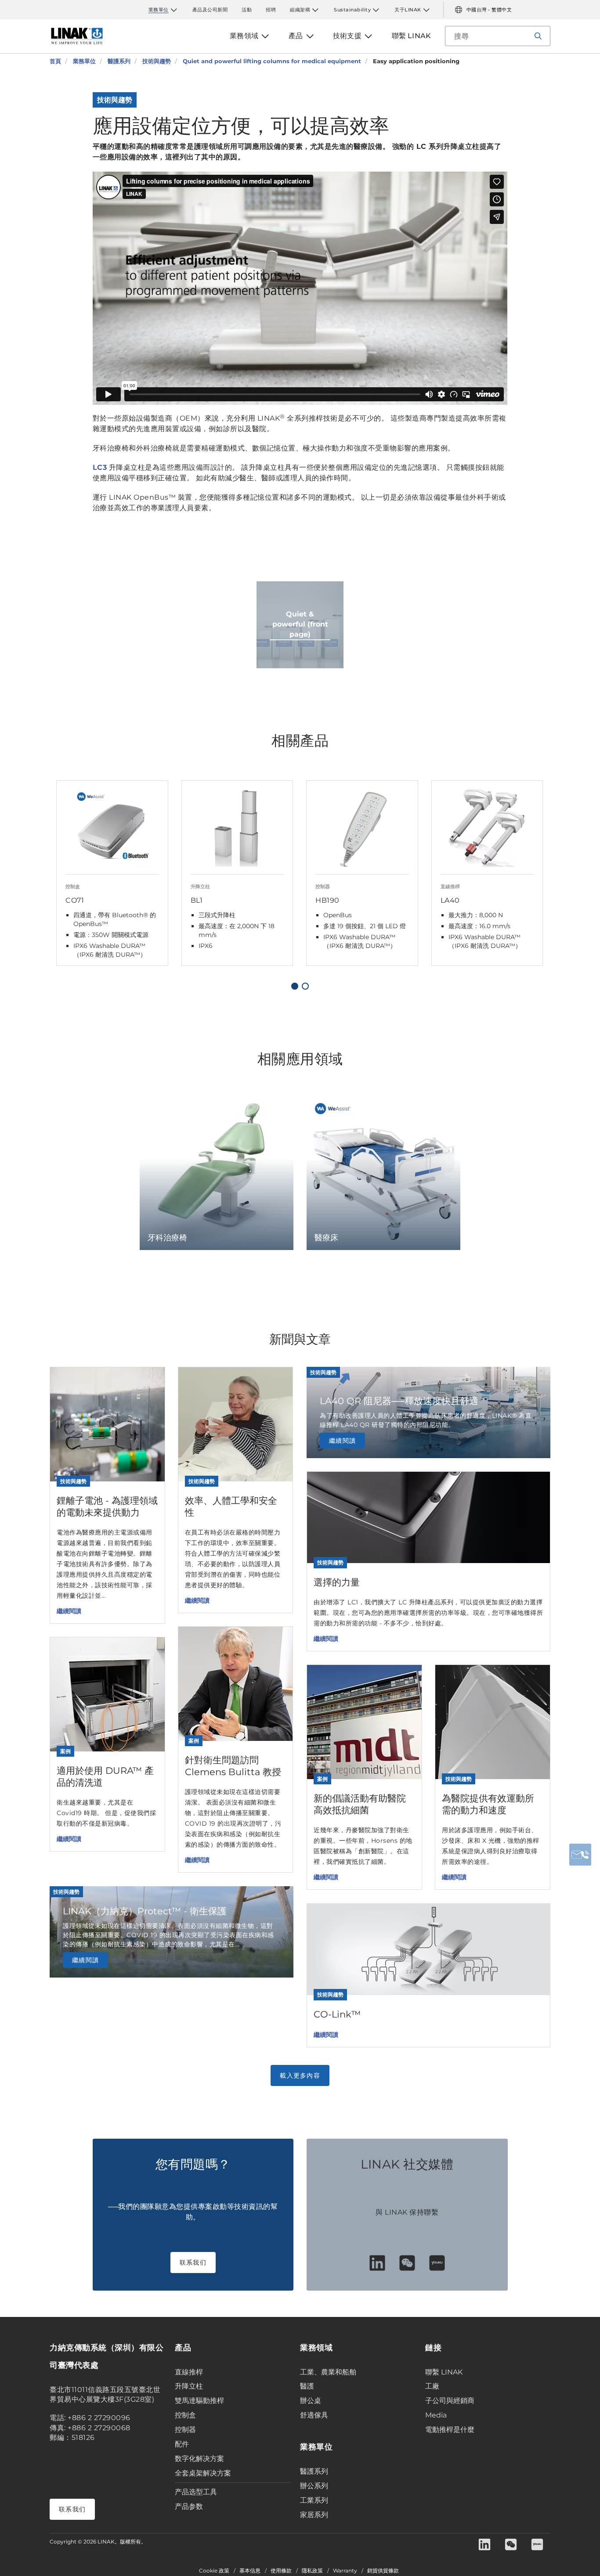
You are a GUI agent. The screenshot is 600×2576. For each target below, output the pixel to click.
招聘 (271, 10)
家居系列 (314, 2515)
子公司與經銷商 (450, 2401)
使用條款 (281, 2571)
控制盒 (185, 2415)
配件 (182, 2444)
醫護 (307, 2386)
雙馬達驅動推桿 (199, 2401)
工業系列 (314, 2500)
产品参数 (189, 2506)
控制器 (185, 2430)
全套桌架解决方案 (203, 2473)
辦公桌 (311, 2401)
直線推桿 (189, 2372)
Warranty (345, 2571)
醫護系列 (314, 2471)
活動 (247, 10)
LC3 (100, 467)
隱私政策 (312, 2571)
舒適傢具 (314, 2415)
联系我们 (193, 2263)
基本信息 (250, 2571)
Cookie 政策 (214, 2571)
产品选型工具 (196, 2492)
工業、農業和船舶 (328, 2372)
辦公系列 (314, 2486)
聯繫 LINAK (444, 2372)
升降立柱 (189, 2386)
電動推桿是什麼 (450, 2430)
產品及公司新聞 (210, 10)
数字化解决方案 (199, 2459)
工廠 (432, 2386)
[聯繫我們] (580, 1855)
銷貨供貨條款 (383, 2571)
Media (436, 2415)
